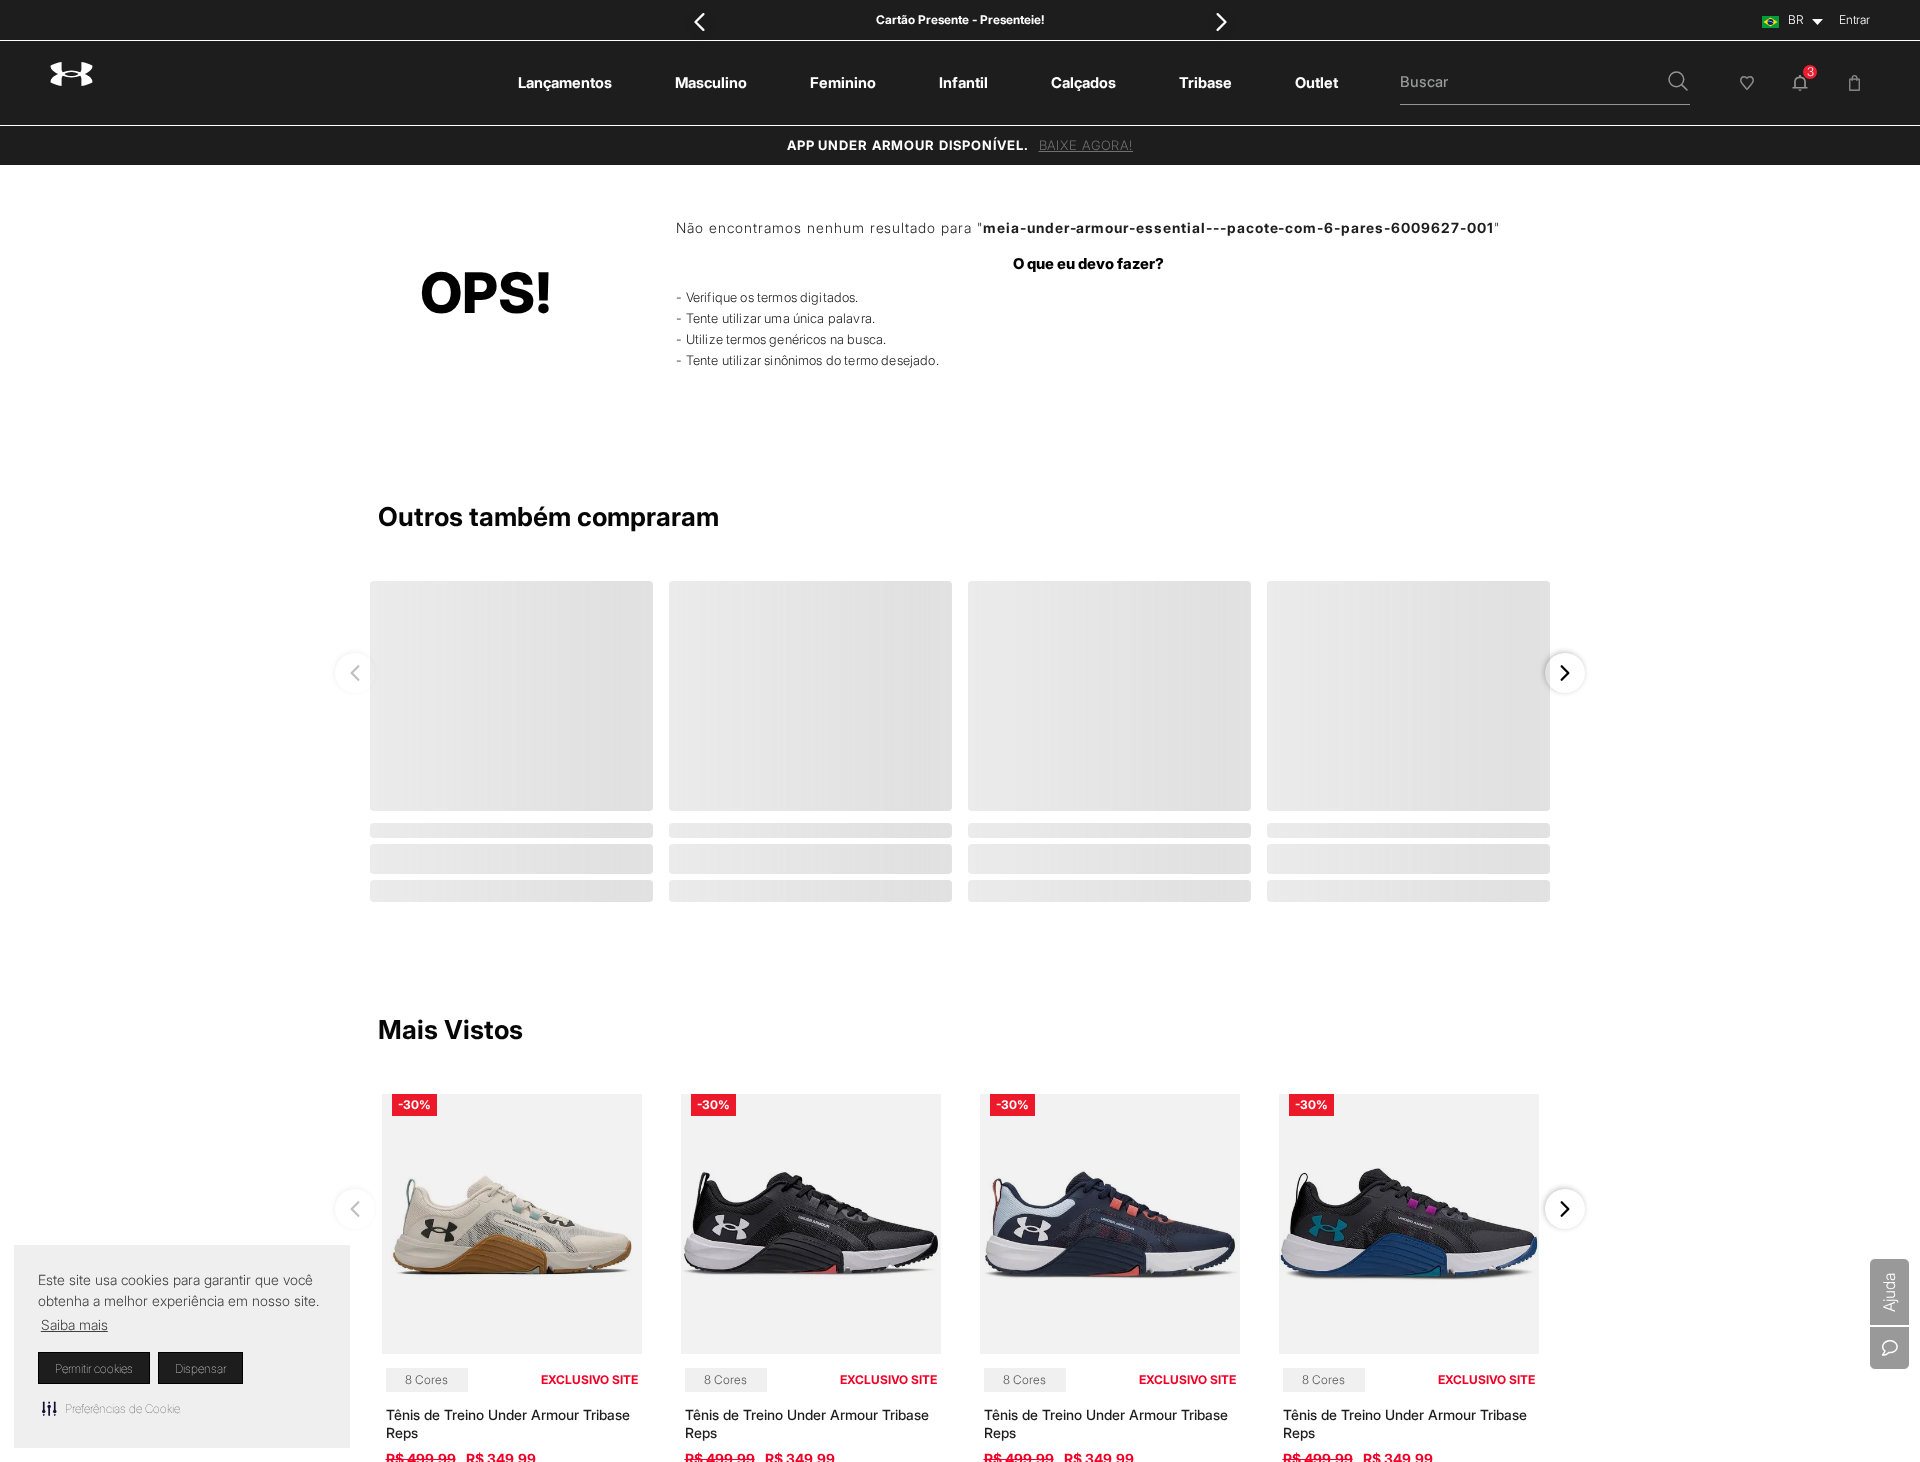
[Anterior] (355, 673)
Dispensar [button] (200, 1368)
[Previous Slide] (699, 21)
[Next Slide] (1220, 21)
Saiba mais (74, 1324)
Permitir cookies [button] (94, 1368)
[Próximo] (1565, 673)
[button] (111, 1408)
